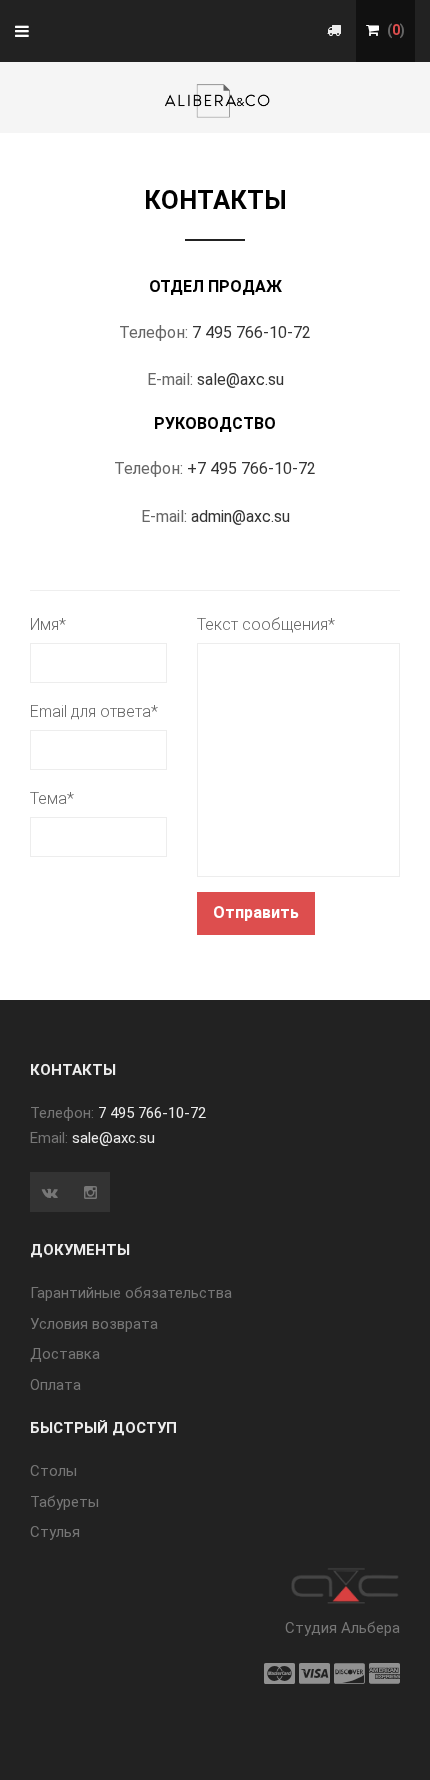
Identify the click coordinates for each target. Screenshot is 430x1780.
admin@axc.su (240, 516)
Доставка (65, 1354)
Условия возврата (94, 1324)
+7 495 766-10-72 (251, 468)
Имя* (48, 624)
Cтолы (53, 1471)
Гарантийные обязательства (131, 1293)
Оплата (55, 1385)
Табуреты (64, 1502)
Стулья (55, 1532)
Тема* (52, 798)
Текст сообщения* (266, 624)
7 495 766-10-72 (251, 332)
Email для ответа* (94, 711)
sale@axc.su (240, 379)
